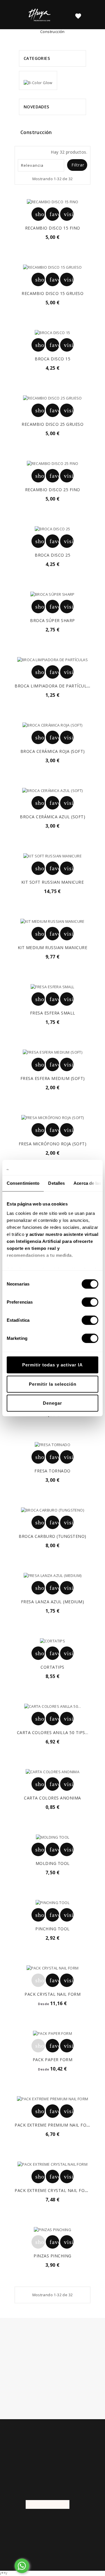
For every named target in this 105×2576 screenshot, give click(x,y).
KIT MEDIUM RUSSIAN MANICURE (53, 947)
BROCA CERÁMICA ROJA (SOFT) (53, 751)
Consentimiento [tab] (23, 1183)
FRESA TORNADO (52, 1471)
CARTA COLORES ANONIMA (52, 1798)
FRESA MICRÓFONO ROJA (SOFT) (53, 1144)
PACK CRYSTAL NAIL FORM (52, 1994)
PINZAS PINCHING (52, 2256)
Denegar (52, 1403)
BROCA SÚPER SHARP (52, 620)
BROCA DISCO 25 (52, 555)
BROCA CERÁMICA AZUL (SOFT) (52, 817)
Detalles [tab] (56, 1183)
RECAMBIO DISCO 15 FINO (53, 228)
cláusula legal (77, 2367)
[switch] (90, 1302)
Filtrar (78, 165)
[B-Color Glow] (38, 80)
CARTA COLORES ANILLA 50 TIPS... (53, 1732)
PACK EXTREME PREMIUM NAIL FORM (54, 2125)
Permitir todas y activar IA (52, 1365)
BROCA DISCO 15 (52, 359)
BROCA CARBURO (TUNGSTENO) (52, 1536)
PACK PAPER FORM (53, 2060)
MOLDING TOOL (53, 1863)
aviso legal (68, 2388)
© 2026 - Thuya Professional (53, 2536)
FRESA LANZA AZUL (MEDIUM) (53, 1602)
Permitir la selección (53, 1384)
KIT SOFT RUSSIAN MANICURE (53, 882)
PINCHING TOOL (52, 1929)
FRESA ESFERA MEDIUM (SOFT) (53, 1078)
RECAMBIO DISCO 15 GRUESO (52, 293)
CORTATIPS (52, 1667)
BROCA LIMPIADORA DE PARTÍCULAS (53, 686)
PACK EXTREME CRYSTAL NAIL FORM (53, 2190)
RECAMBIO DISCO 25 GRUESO (52, 424)
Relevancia (40, 165)
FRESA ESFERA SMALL (53, 1013)
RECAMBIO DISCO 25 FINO (53, 490)
